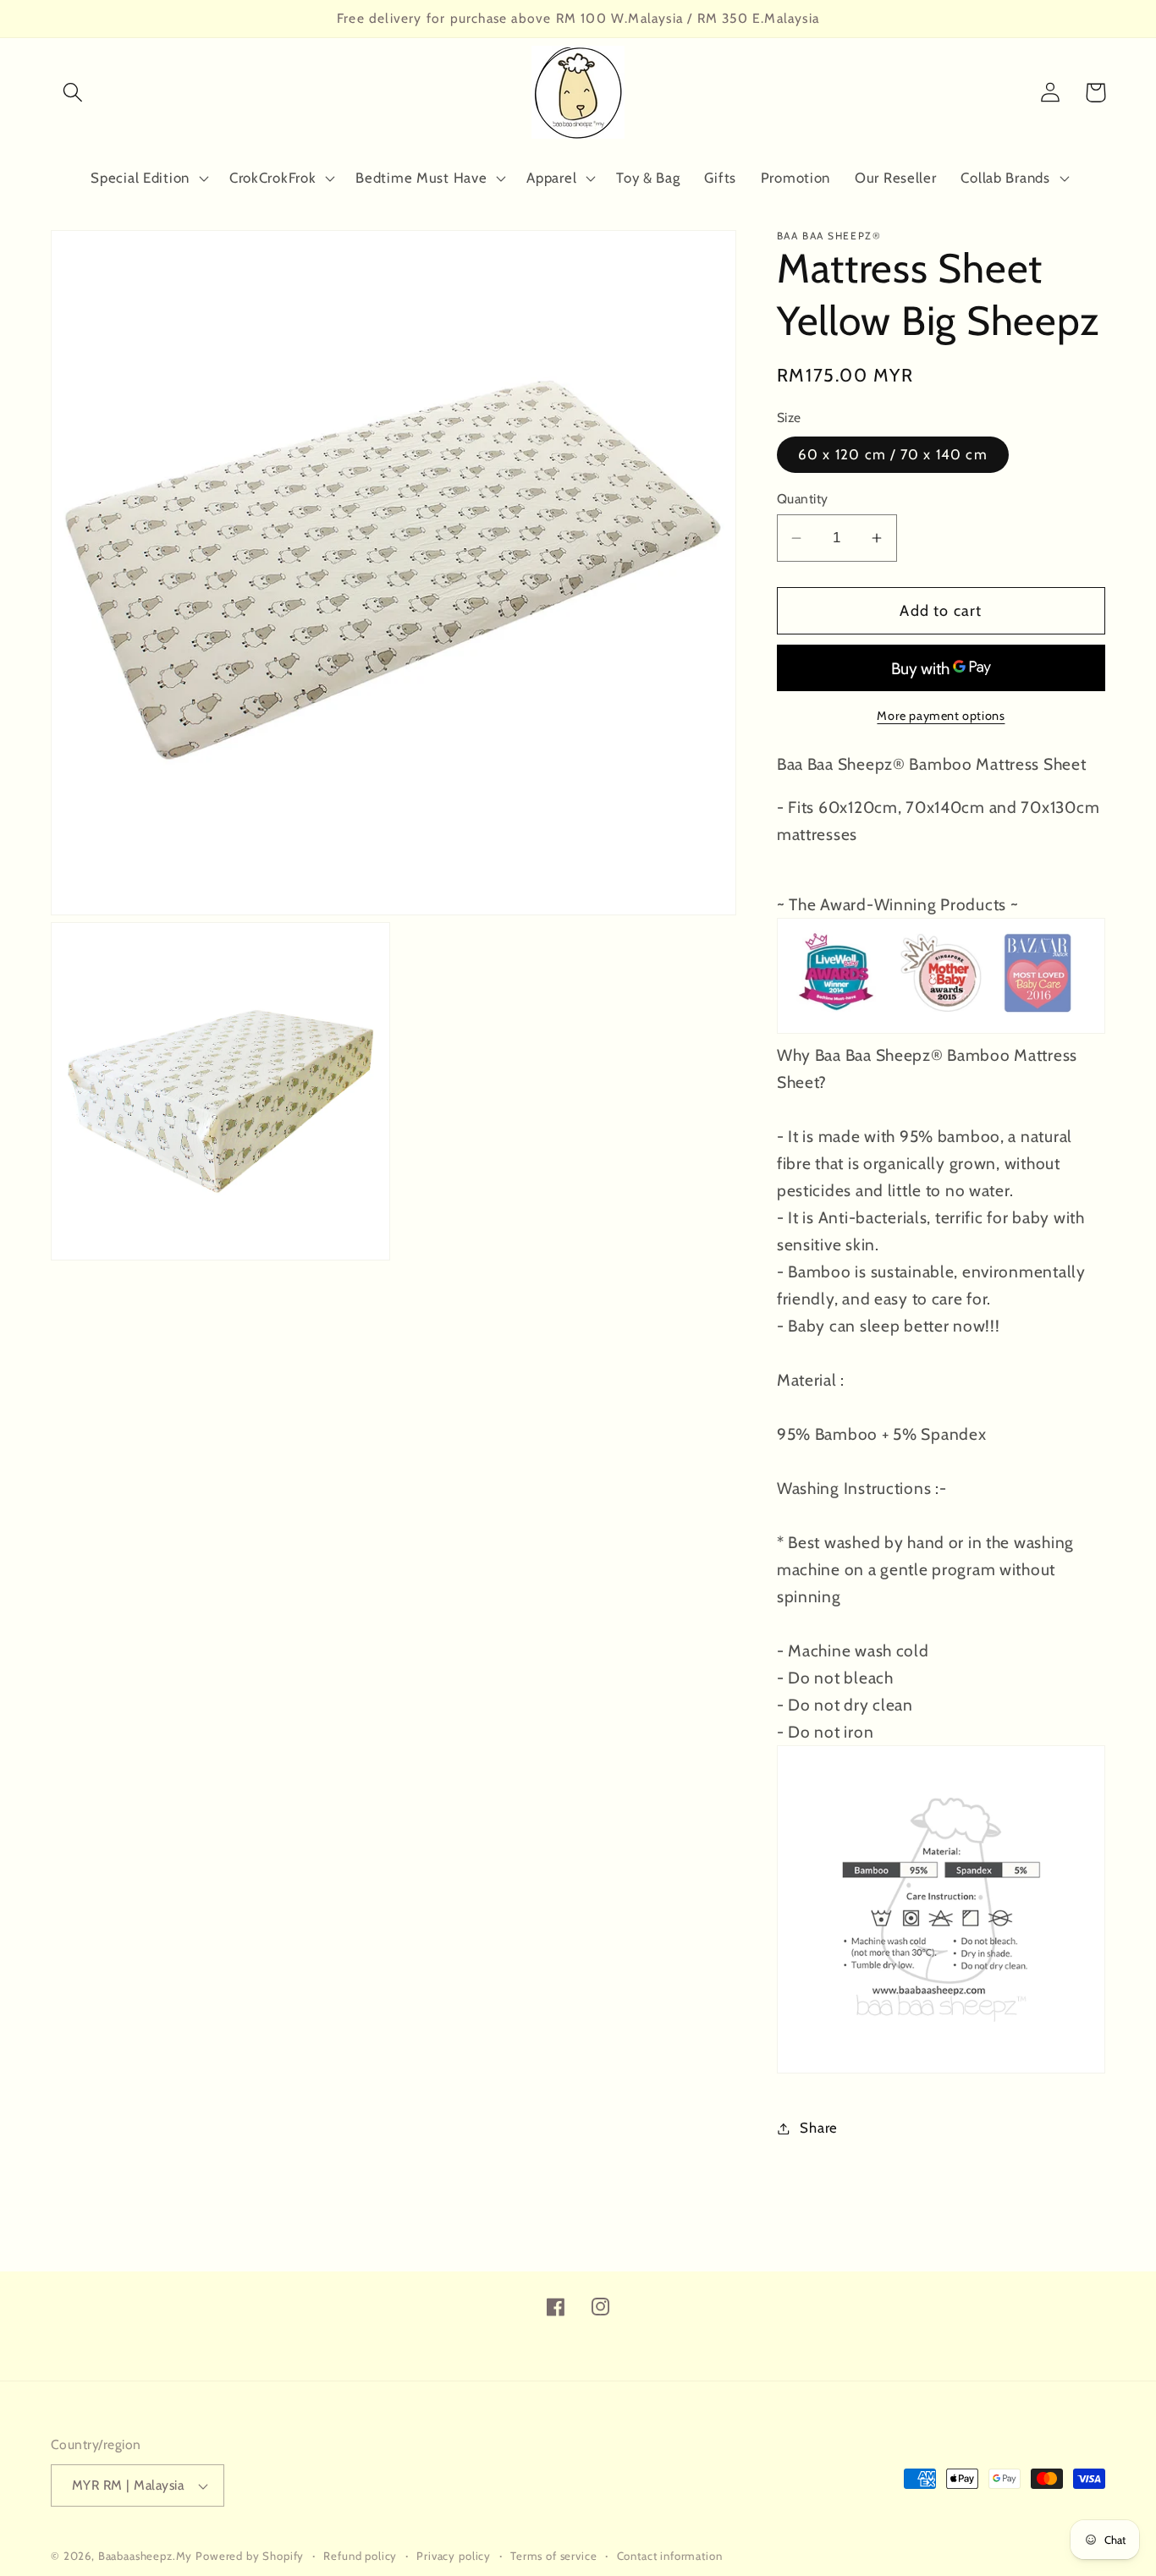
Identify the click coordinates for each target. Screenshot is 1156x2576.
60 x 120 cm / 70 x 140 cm (893, 454)
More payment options (941, 716)
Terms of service (553, 2556)
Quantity (803, 499)
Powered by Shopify (250, 2556)
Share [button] (819, 2128)
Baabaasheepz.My (146, 2556)
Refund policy (360, 2556)
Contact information (670, 2556)
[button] (73, 93)
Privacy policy (454, 2556)
